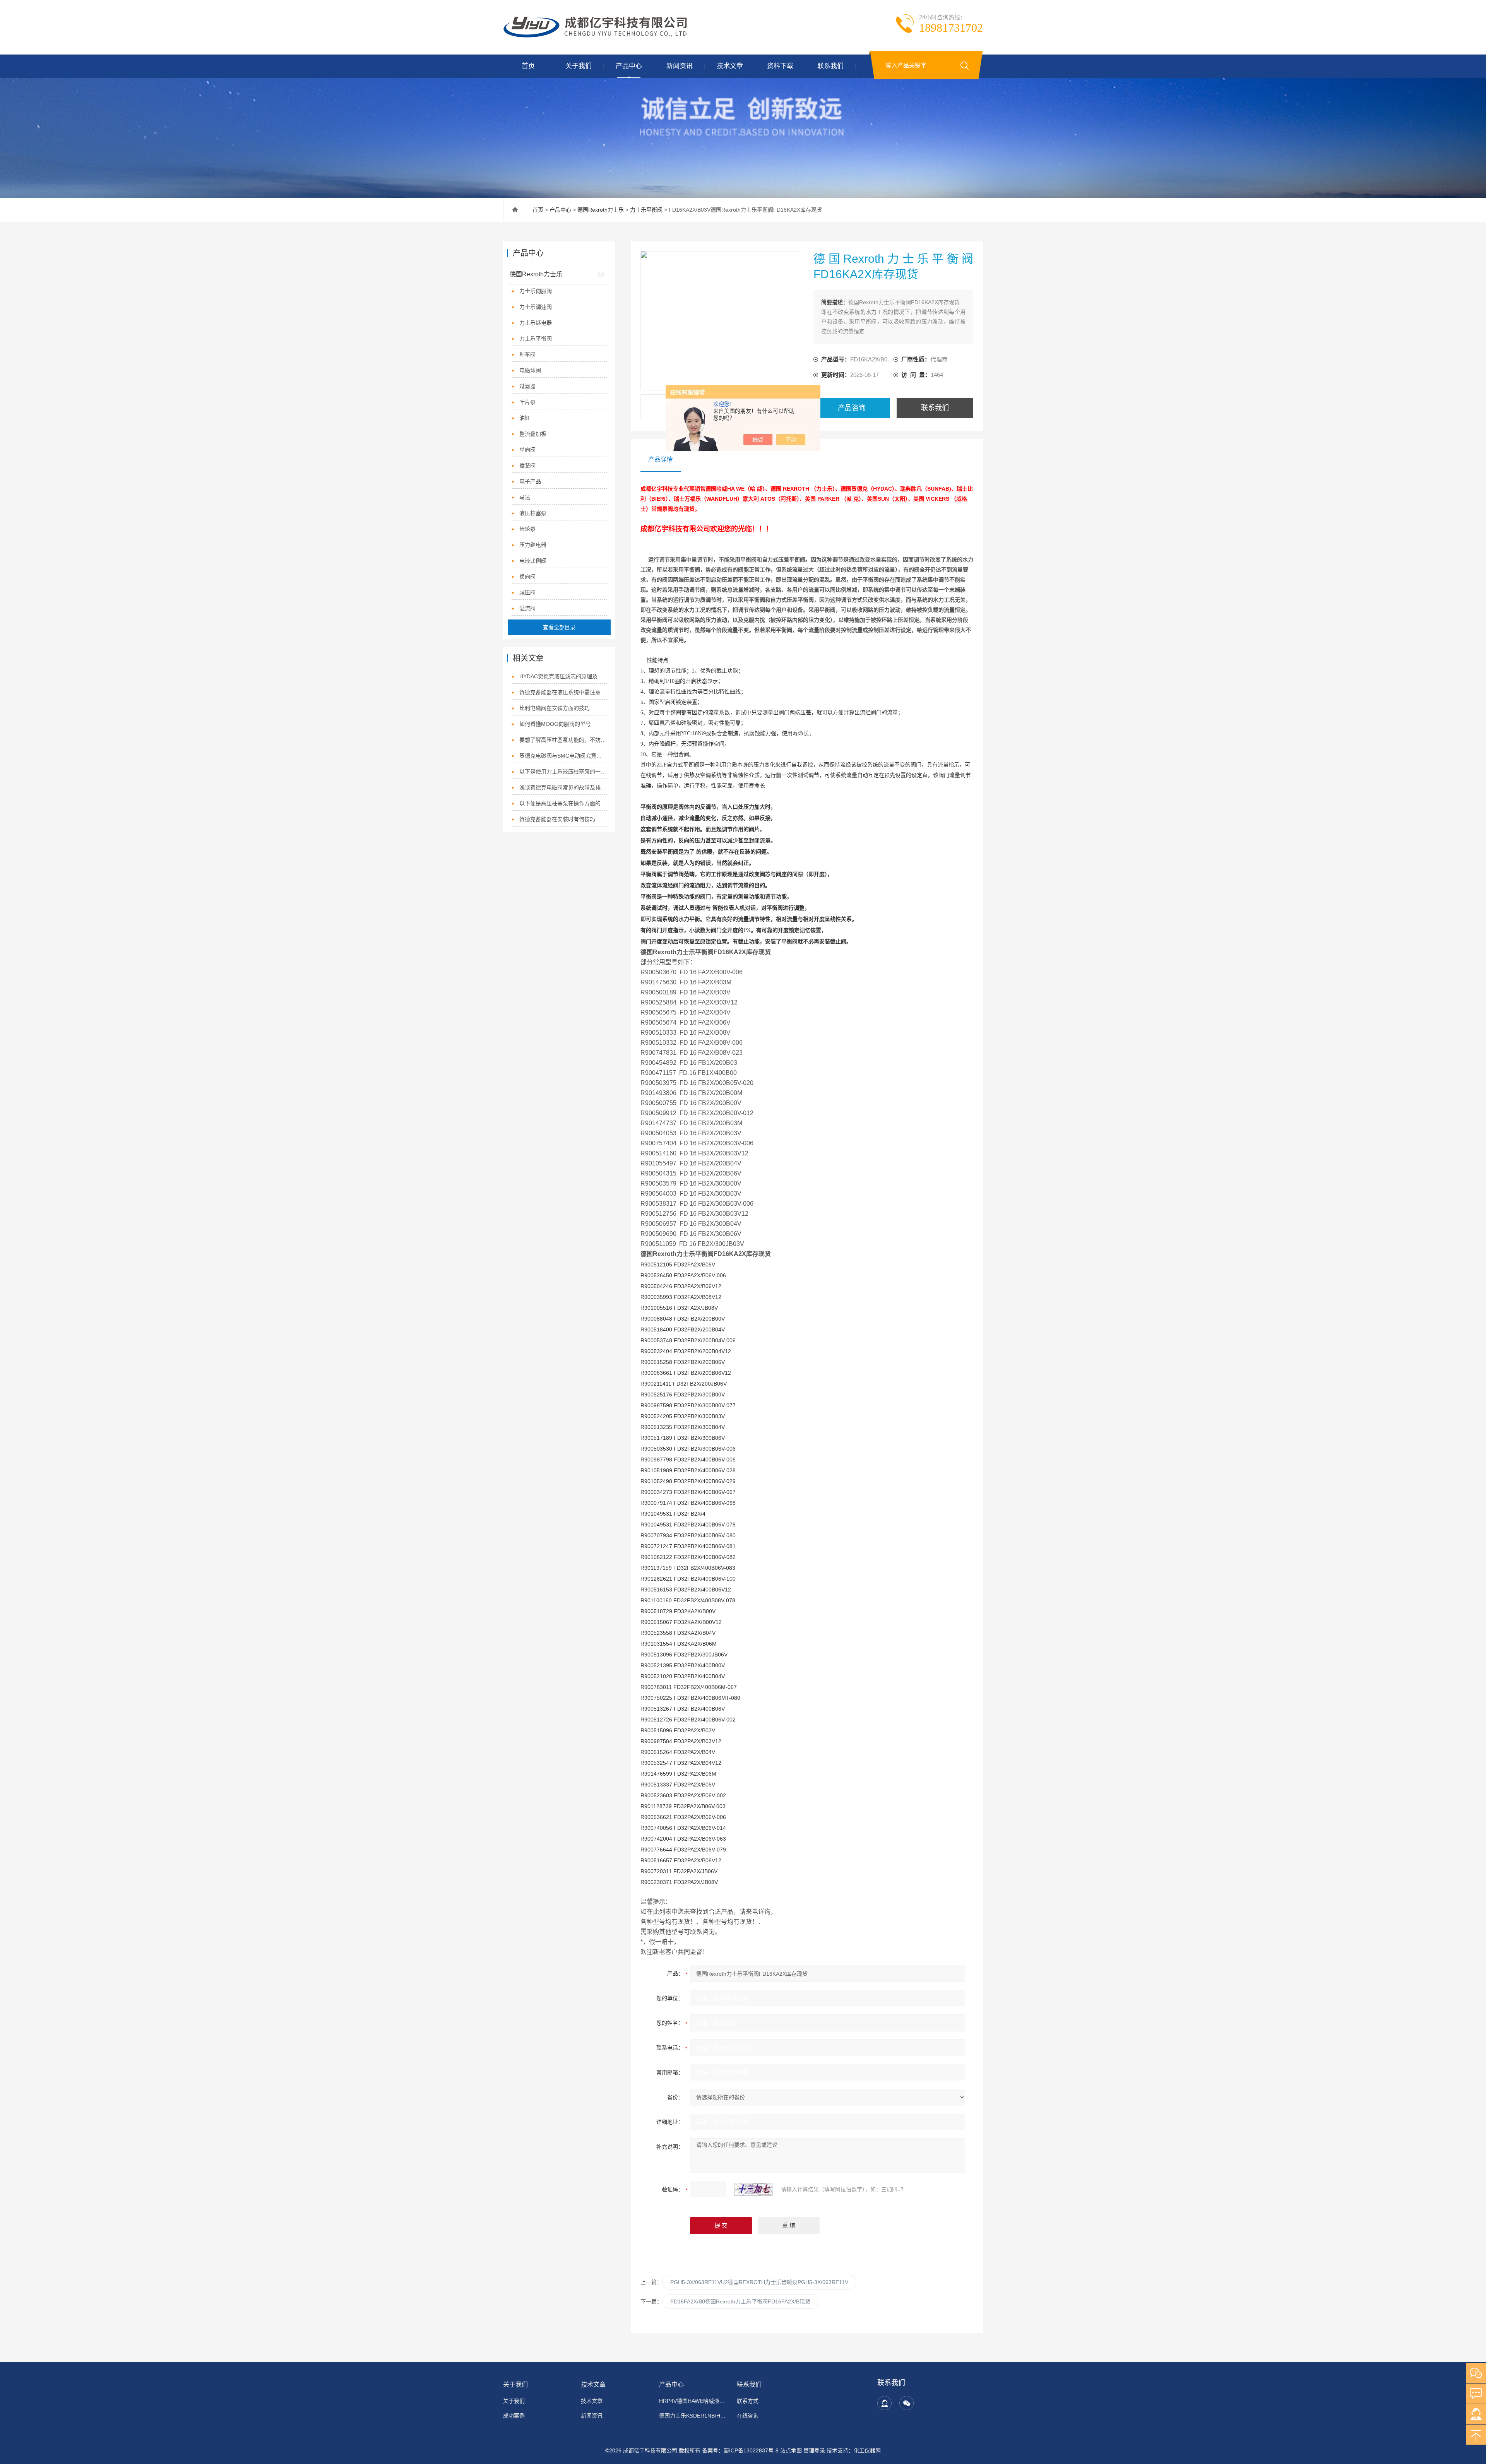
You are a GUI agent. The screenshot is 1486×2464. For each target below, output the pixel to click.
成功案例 (514, 2416)
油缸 (525, 418)
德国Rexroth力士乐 (601, 210)
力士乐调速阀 (536, 307)
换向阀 (527, 577)
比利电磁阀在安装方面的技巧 (555, 708)
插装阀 (527, 465)
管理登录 (814, 2450)
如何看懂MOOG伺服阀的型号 (555, 724)
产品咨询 (852, 408)
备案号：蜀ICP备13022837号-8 (740, 2450)
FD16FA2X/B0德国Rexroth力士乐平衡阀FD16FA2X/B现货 (740, 2301)
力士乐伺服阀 (536, 291)
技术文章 (730, 66)
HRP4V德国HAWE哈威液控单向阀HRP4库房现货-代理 (693, 2401)
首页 (528, 66)
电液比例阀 (533, 561)
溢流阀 (527, 608)
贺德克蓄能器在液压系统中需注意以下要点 (563, 692)
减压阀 (527, 592)
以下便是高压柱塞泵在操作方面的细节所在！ (563, 803)
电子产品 (530, 481)
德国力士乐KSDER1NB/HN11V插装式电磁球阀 (693, 2416)
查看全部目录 (559, 627)
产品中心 (629, 66)
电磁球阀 (530, 370)
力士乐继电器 (536, 323)
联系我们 (830, 66)
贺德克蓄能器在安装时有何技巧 (557, 819)
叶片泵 (527, 402)
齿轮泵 (527, 529)
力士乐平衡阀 (646, 210)
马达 (525, 497)
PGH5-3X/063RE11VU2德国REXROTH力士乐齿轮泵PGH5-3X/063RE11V (759, 2282)
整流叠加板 (533, 434)
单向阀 (527, 450)
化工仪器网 (867, 2450)
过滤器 (527, 386)
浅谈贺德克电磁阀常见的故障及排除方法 (563, 787)
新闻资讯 (680, 66)
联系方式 (748, 2401)
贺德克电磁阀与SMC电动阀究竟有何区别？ (563, 756)
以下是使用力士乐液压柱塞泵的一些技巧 (563, 772)
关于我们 (579, 66)
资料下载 (780, 66)
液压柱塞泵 (533, 513)
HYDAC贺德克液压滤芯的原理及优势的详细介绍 (563, 676)
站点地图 (791, 2450)
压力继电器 (533, 545)
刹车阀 (527, 354)
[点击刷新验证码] (754, 2189)
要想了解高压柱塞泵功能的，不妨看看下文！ (563, 740)
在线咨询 (748, 2416)
